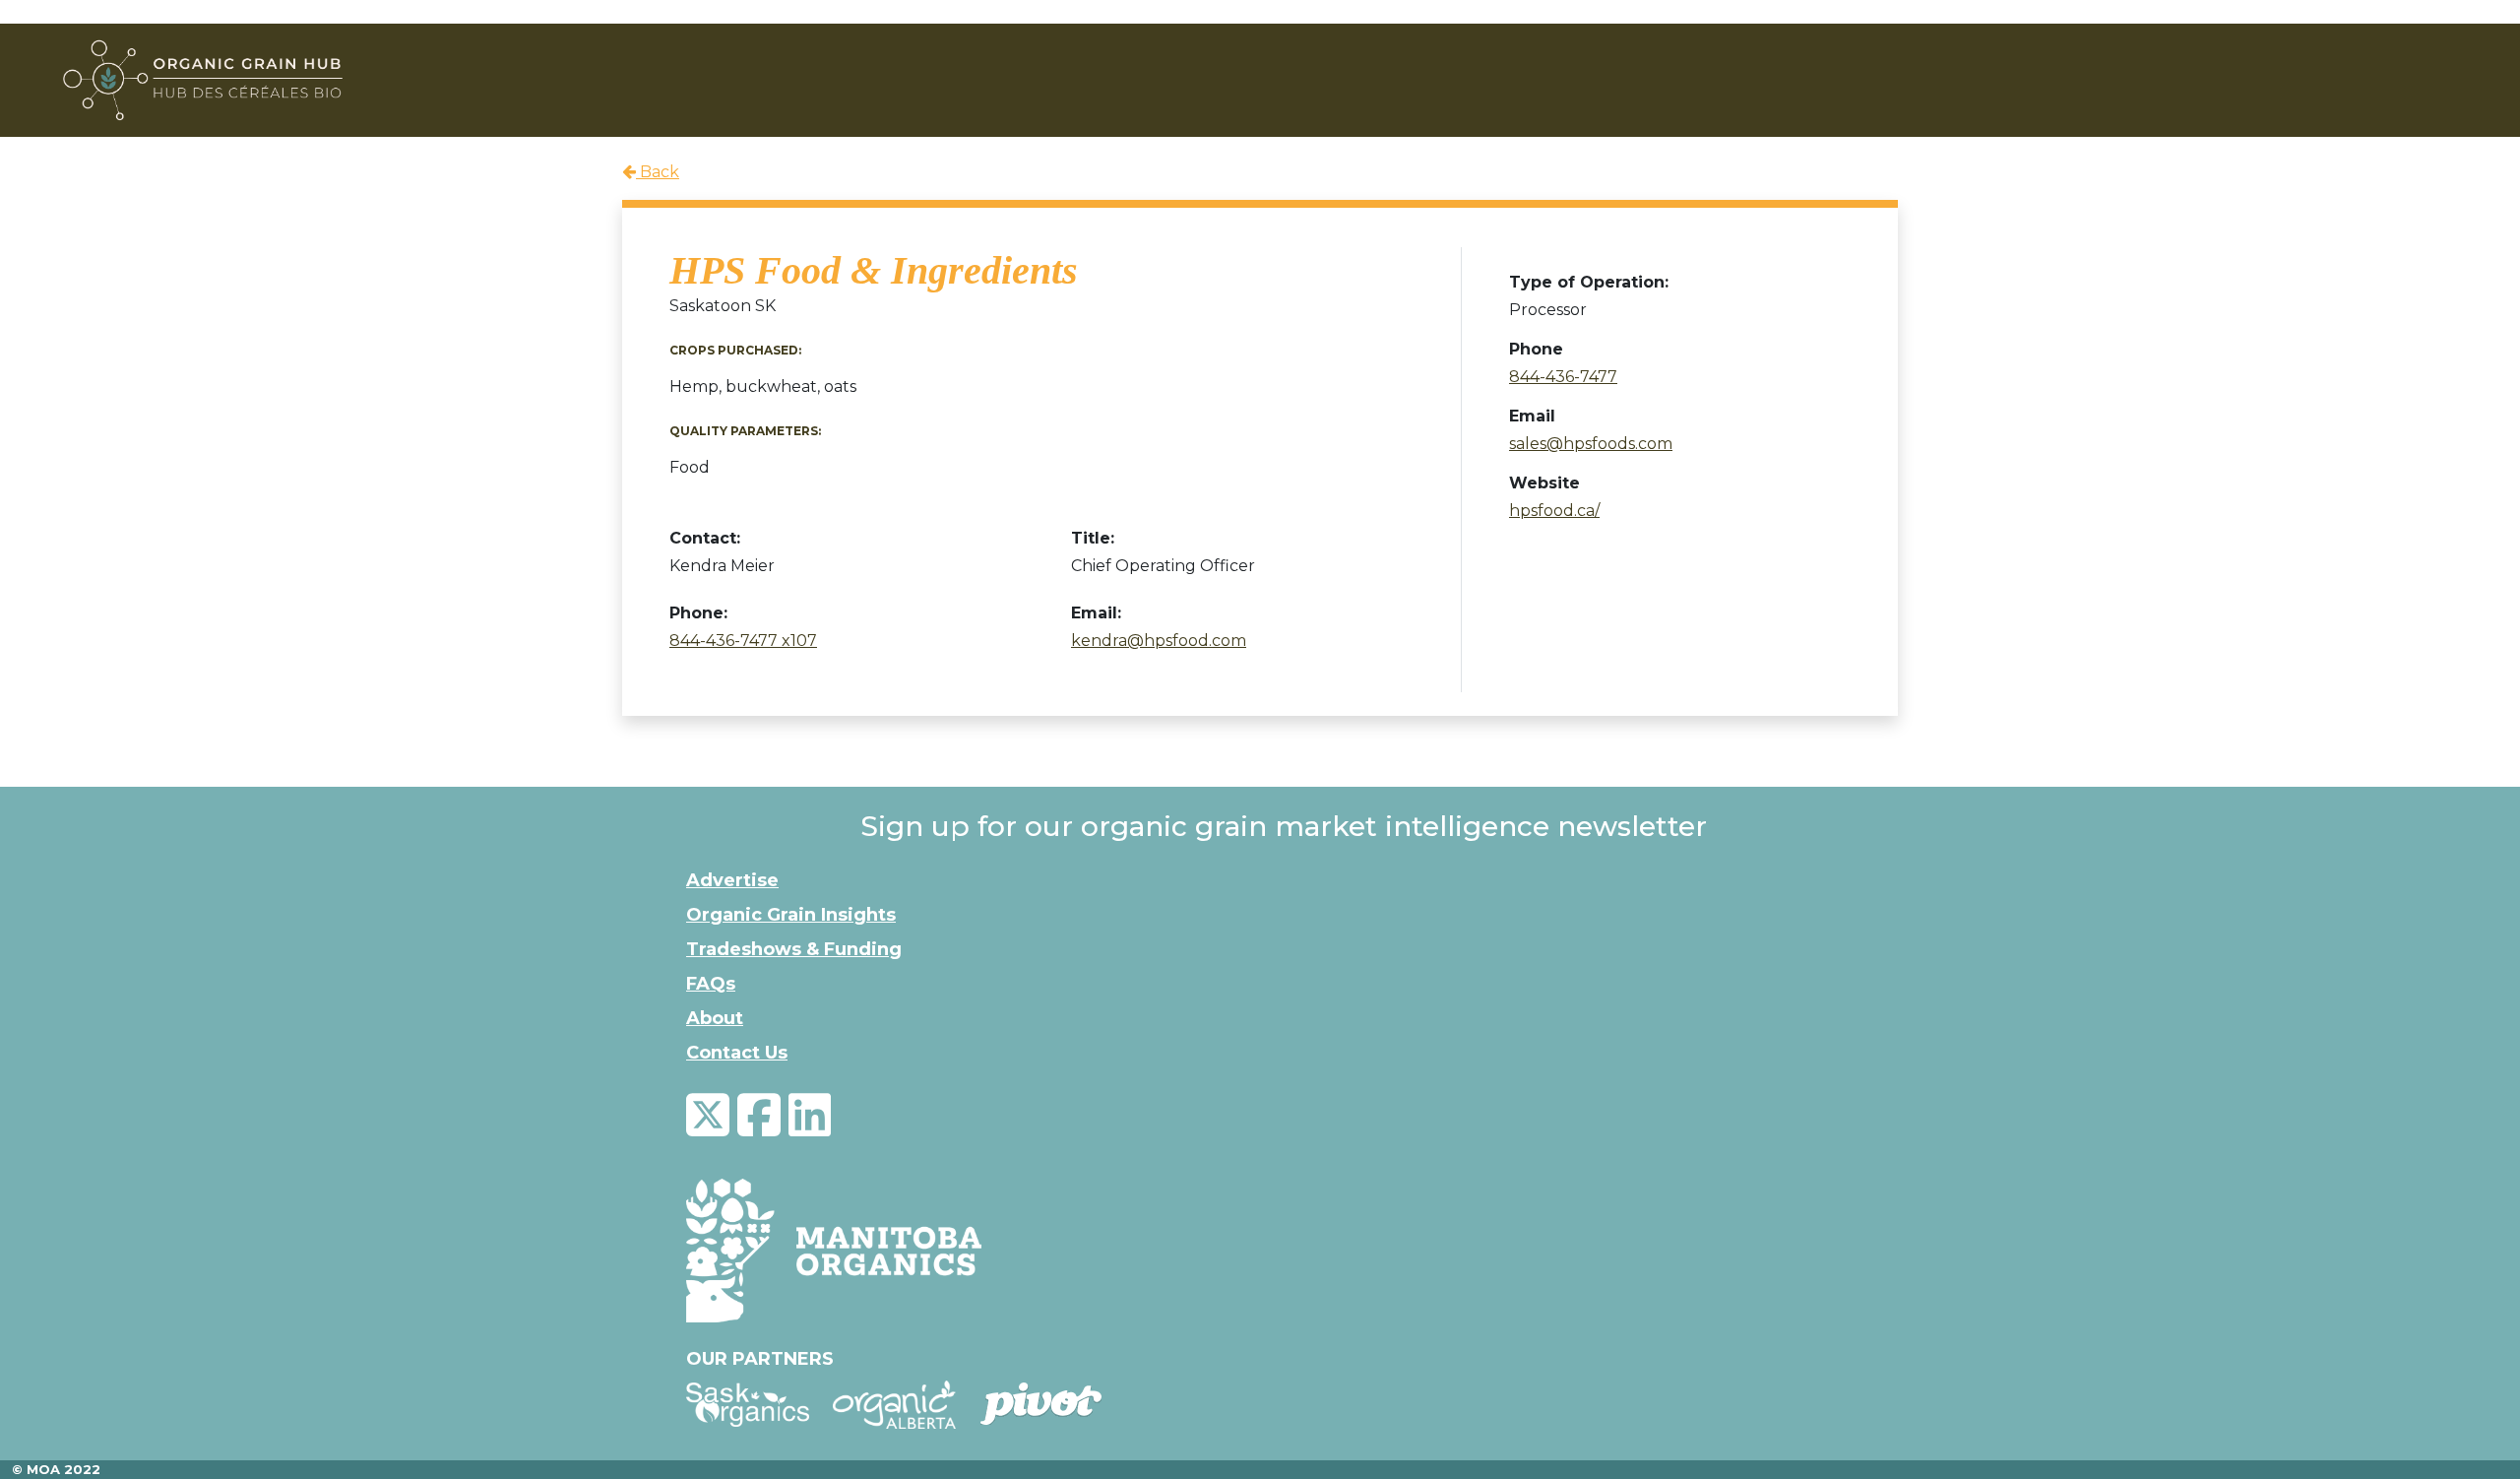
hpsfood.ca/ (1554, 511)
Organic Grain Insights (791, 915)
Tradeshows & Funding (794, 949)
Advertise (732, 880)
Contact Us (737, 1053)
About (715, 1018)
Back (658, 172)
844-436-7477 (1563, 377)
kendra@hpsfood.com (1159, 641)
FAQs (711, 984)
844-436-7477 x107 (743, 641)
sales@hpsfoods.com (1591, 444)
